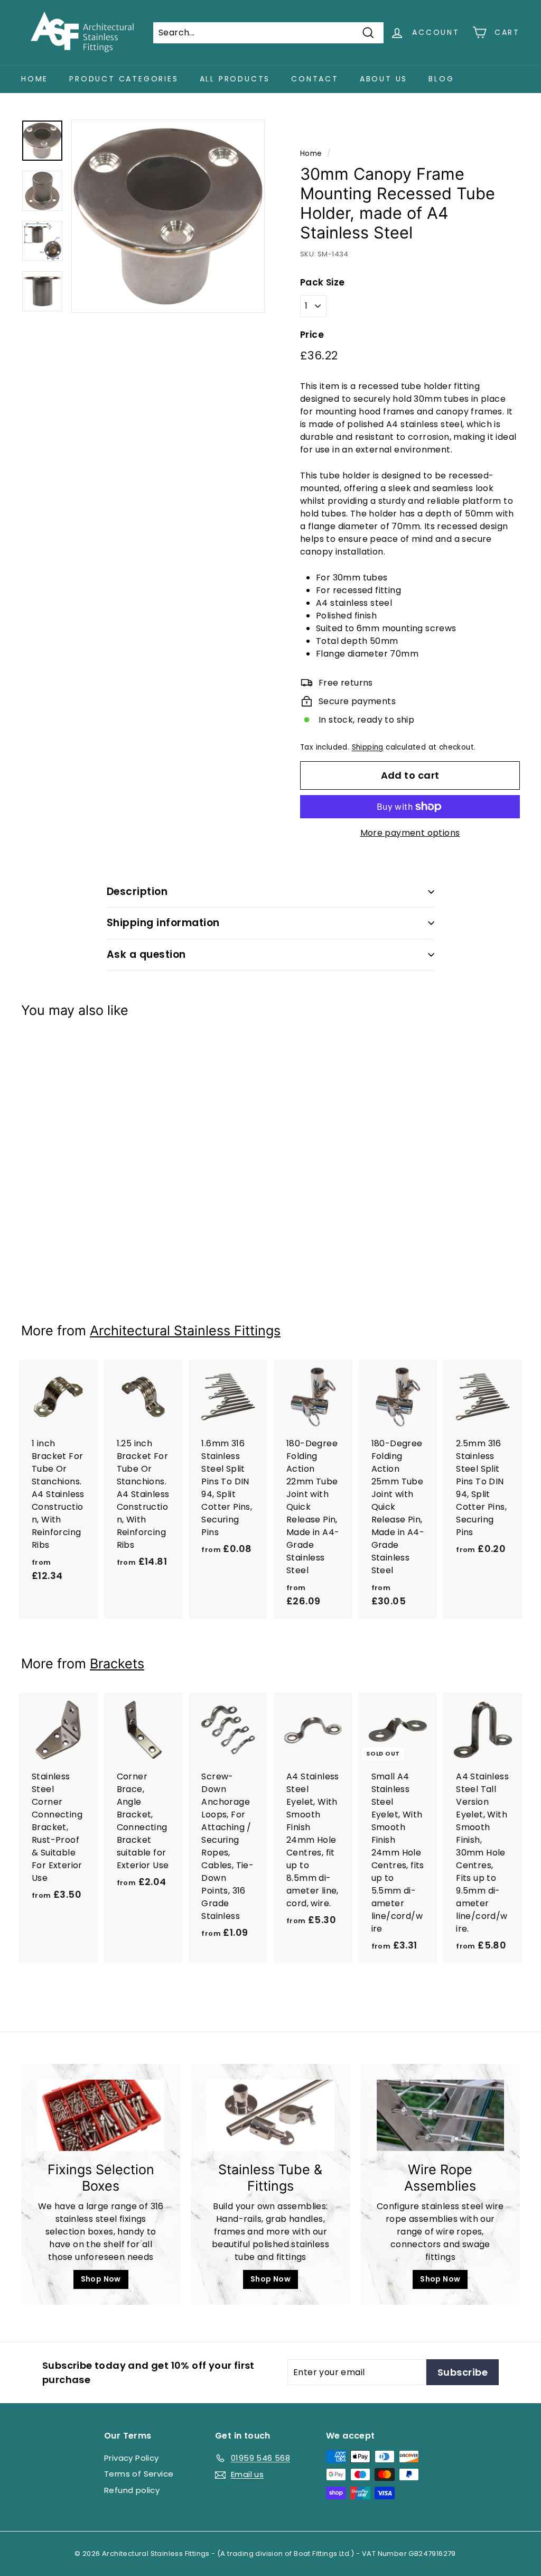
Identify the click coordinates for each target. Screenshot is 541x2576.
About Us (384, 79)
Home (35, 79)
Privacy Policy (132, 2458)
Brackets (117, 1664)
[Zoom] (168, 216)
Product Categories (124, 79)
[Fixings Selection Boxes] (101, 2116)
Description (137, 892)
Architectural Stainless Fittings (185, 1331)
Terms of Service (139, 2474)
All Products (235, 79)
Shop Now (101, 2279)
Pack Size (323, 282)
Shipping (368, 747)
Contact (315, 79)
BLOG (441, 79)
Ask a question (146, 954)
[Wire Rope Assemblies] (440, 2116)
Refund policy (132, 2490)
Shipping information (163, 923)
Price (312, 335)
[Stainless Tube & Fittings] (270, 2116)
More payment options (410, 833)
